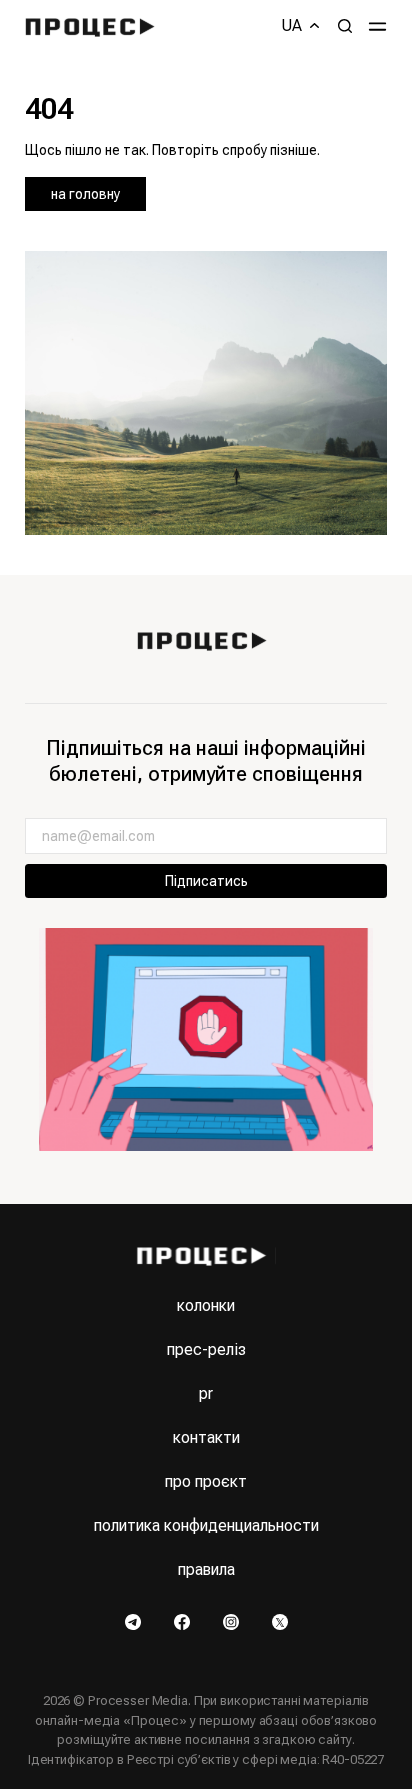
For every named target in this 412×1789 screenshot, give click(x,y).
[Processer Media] (94, 26)
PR (206, 1393)
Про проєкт (206, 1481)
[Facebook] (183, 1620)
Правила (206, 1569)
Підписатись (206, 881)
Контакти (206, 1437)
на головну (85, 194)
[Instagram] (232, 1620)
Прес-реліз (206, 1349)
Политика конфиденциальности (206, 1525)
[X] (280, 1620)
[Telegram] (134, 1620)
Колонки (206, 1305)
